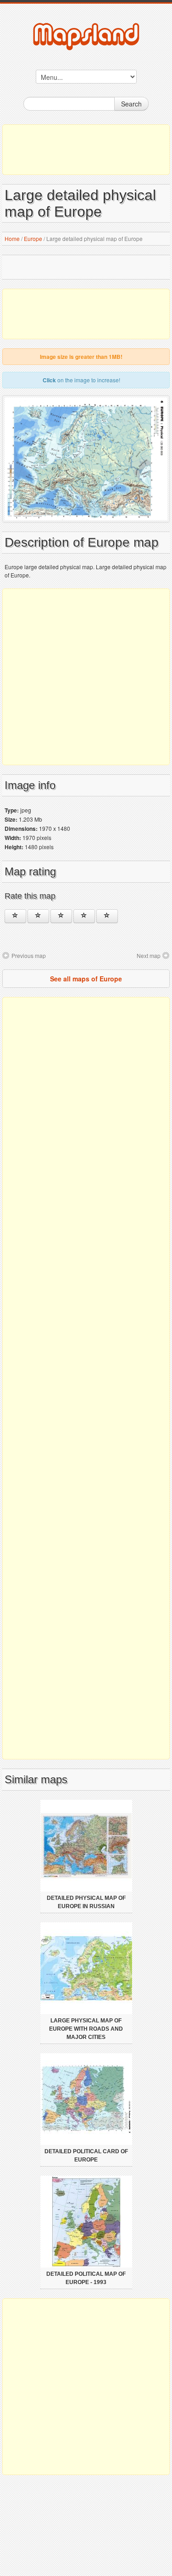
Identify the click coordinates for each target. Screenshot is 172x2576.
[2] (38, 916)
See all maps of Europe (86, 979)
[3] (61, 916)
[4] (84, 916)
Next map (149, 955)
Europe (33, 238)
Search (131, 104)
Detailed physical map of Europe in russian (86, 1902)
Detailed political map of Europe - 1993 (86, 2278)
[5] (107, 916)
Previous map (29, 955)
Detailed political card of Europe (86, 2156)
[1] (15, 916)
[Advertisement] (86, 150)
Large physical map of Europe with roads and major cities (86, 2029)
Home (12, 238)
